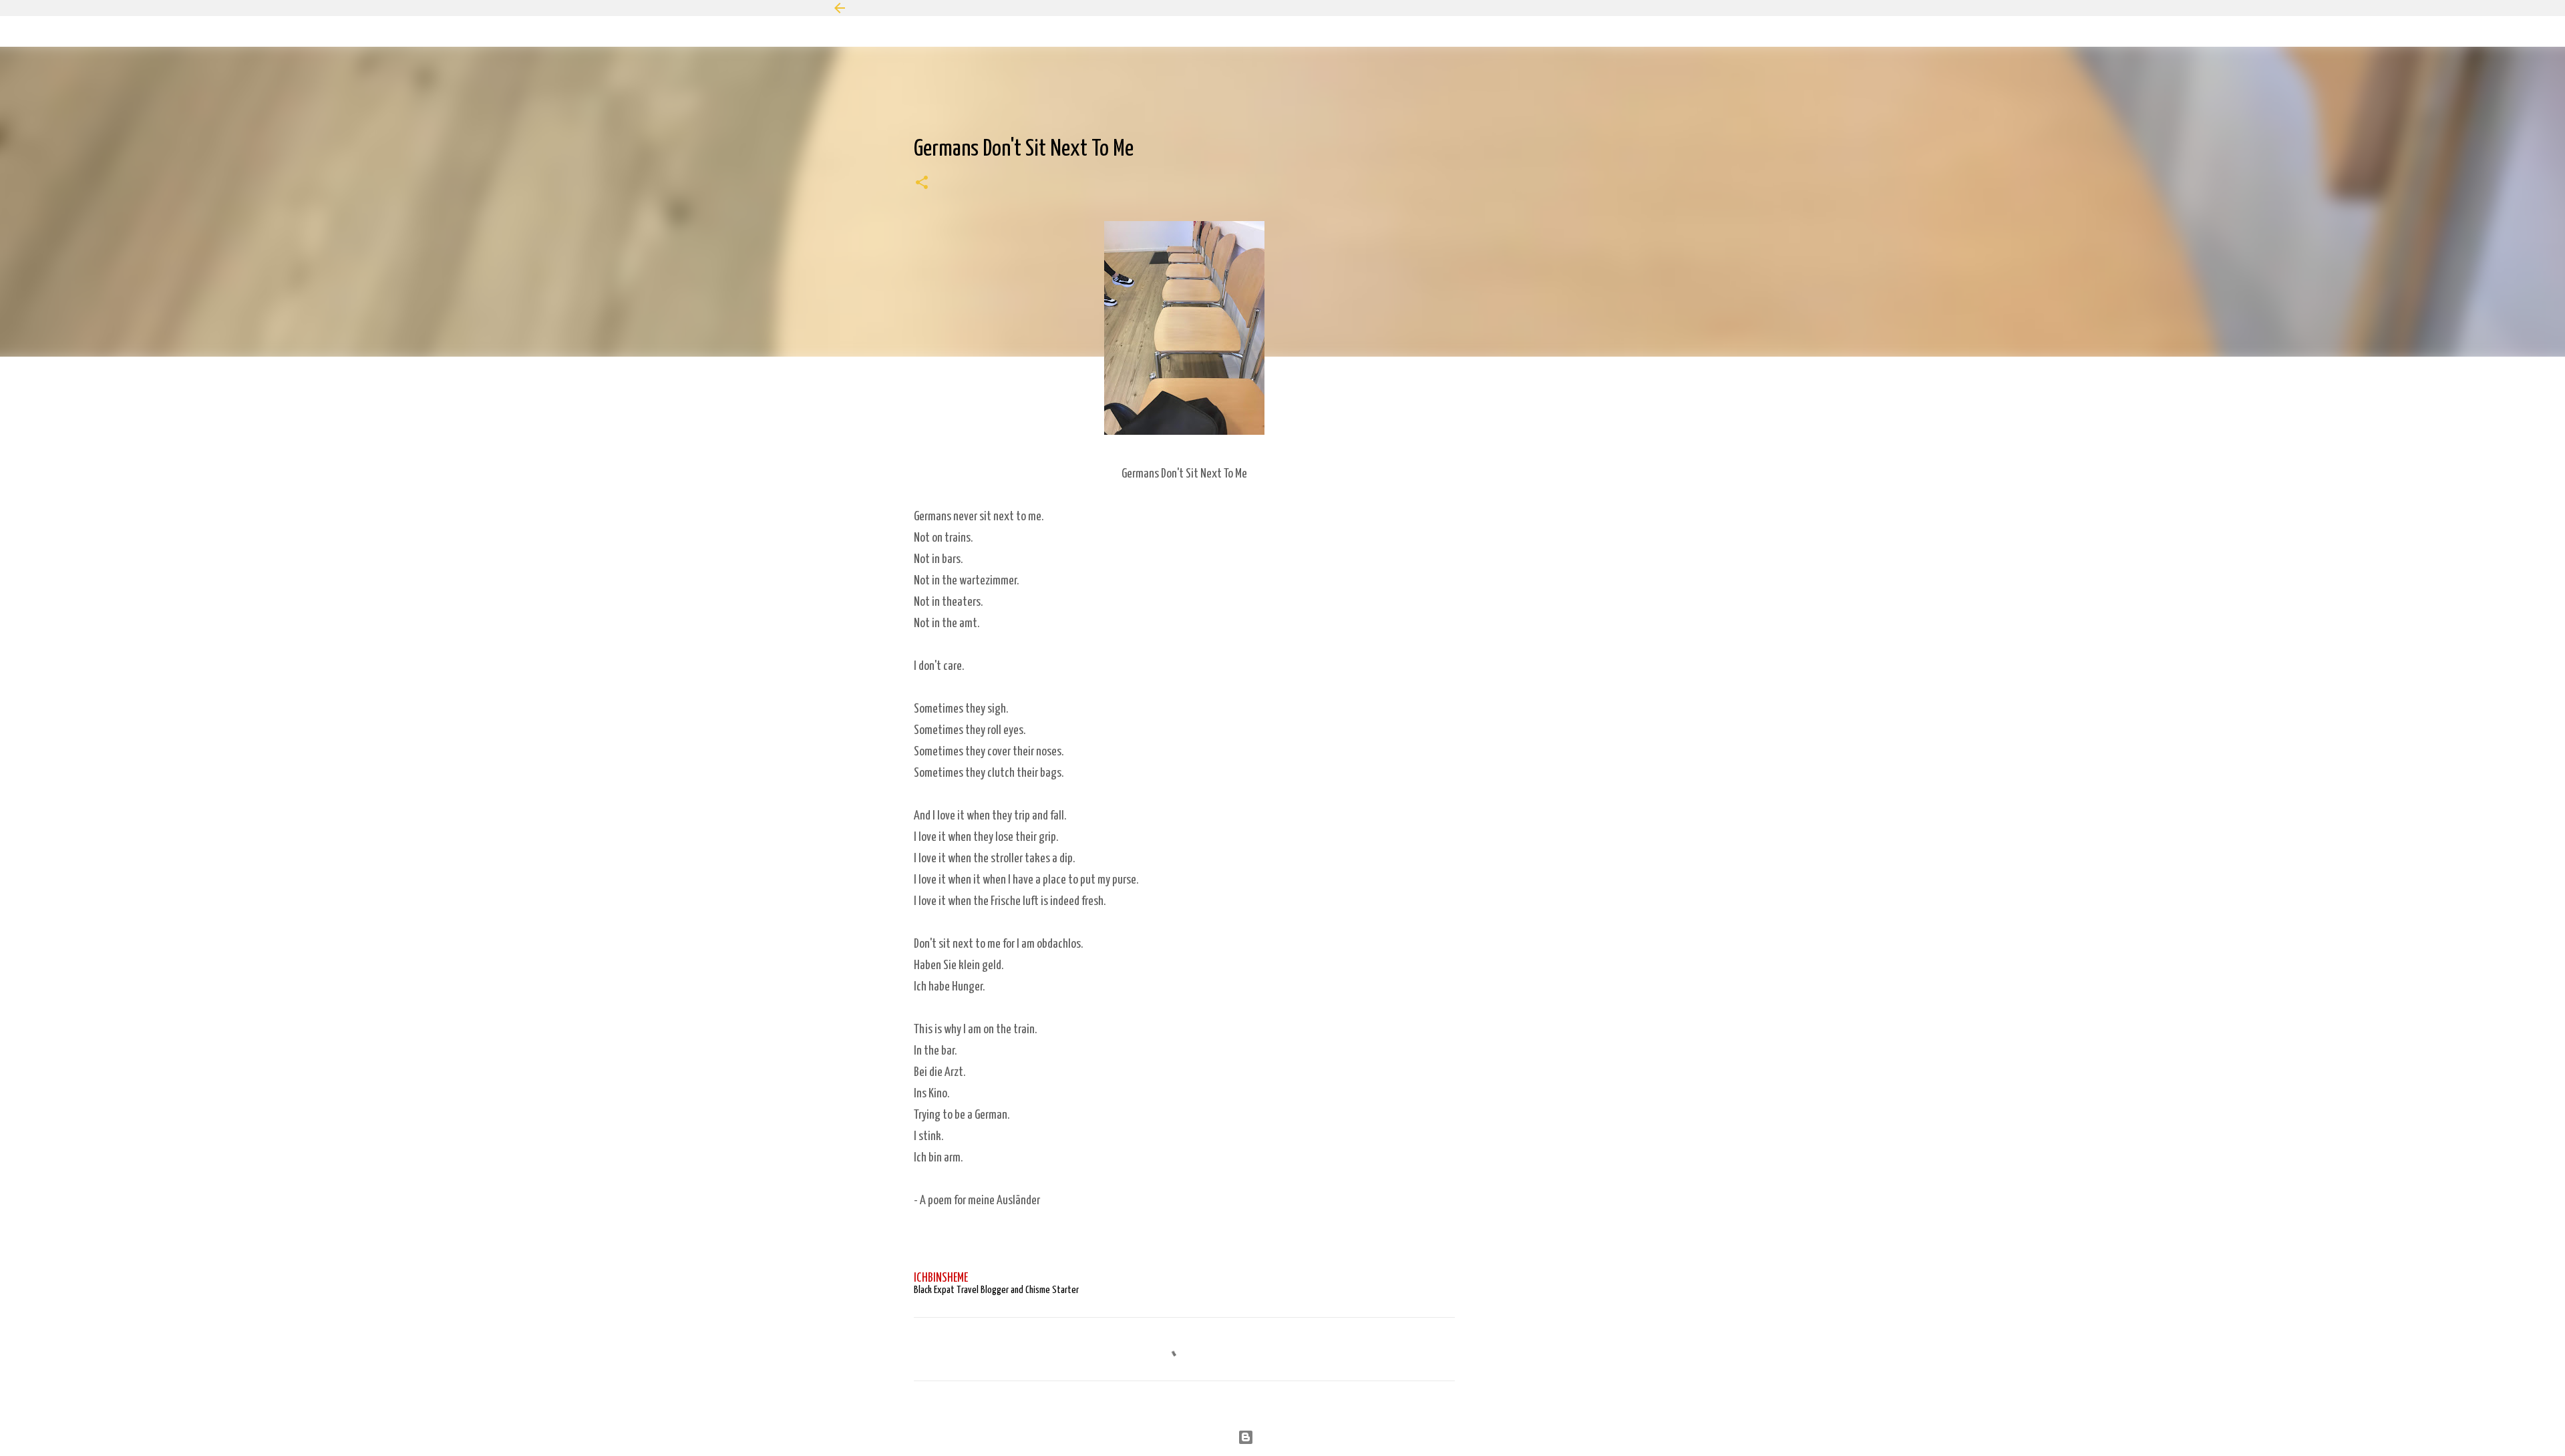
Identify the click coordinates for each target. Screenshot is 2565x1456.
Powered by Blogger (1291, 1437)
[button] (922, 184)
